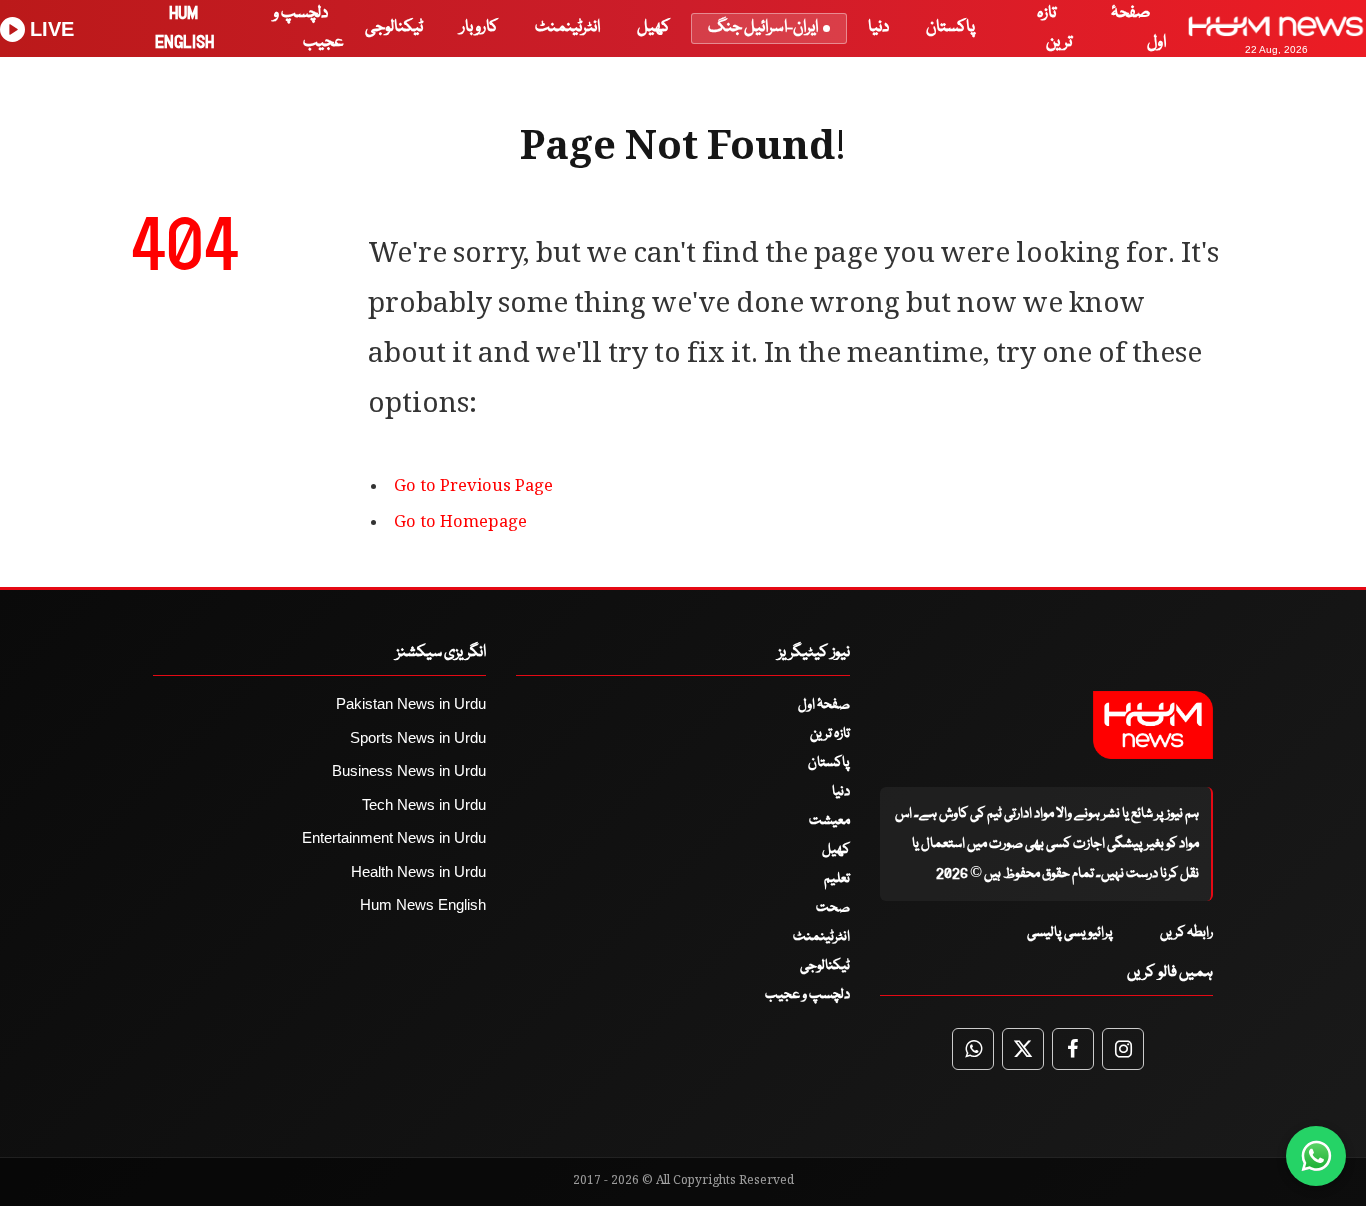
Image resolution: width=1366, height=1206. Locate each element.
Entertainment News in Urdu (394, 837)
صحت (833, 908)
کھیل (653, 27)
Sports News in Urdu (418, 737)
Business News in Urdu (409, 770)
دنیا (878, 27)
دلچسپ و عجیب (807, 995)
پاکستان (950, 27)
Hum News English (423, 904)
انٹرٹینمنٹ (567, 27)
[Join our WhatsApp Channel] (1316, 1156)
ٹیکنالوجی (394, 27)
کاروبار (479, 27)
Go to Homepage (460, 523)
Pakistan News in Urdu (411, 703)
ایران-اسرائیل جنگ (763, 27)
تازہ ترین (830, 734)
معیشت (829, 821)
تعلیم (837, 879)
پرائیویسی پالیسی (1070, 933)
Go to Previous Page (473, 487)
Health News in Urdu (418, 871)
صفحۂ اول (824, 705)
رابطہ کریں (1186, 933)
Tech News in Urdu (424, 804)
